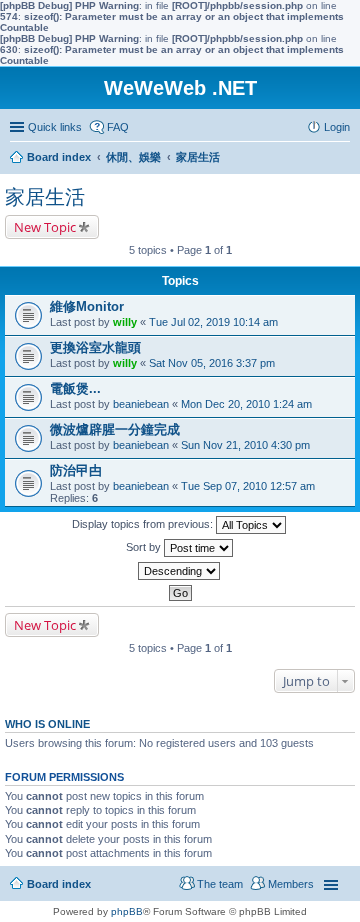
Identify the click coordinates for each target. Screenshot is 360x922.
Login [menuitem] (337, 127)
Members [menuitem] (291, 884)
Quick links (55, 127)
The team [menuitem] (220, 884)
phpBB (127, 911)
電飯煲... (75, 388)
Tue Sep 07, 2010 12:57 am (248, 486)
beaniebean (141, 404)
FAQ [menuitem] (118, 127)
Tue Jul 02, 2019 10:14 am (213, 322)
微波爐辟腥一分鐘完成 (115, 429)
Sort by (145, 547)
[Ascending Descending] (180, 571)
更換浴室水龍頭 (95, 347)
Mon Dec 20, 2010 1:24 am (246, 404)
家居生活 (45, 197)
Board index (59, 884)
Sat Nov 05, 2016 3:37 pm (212, 363)
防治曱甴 (76, 470)
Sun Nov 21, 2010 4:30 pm (245, 445)
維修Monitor (87, 306)
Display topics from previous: (144, 524)
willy (125, 322)
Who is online (47, 724)
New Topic (45, 227)
